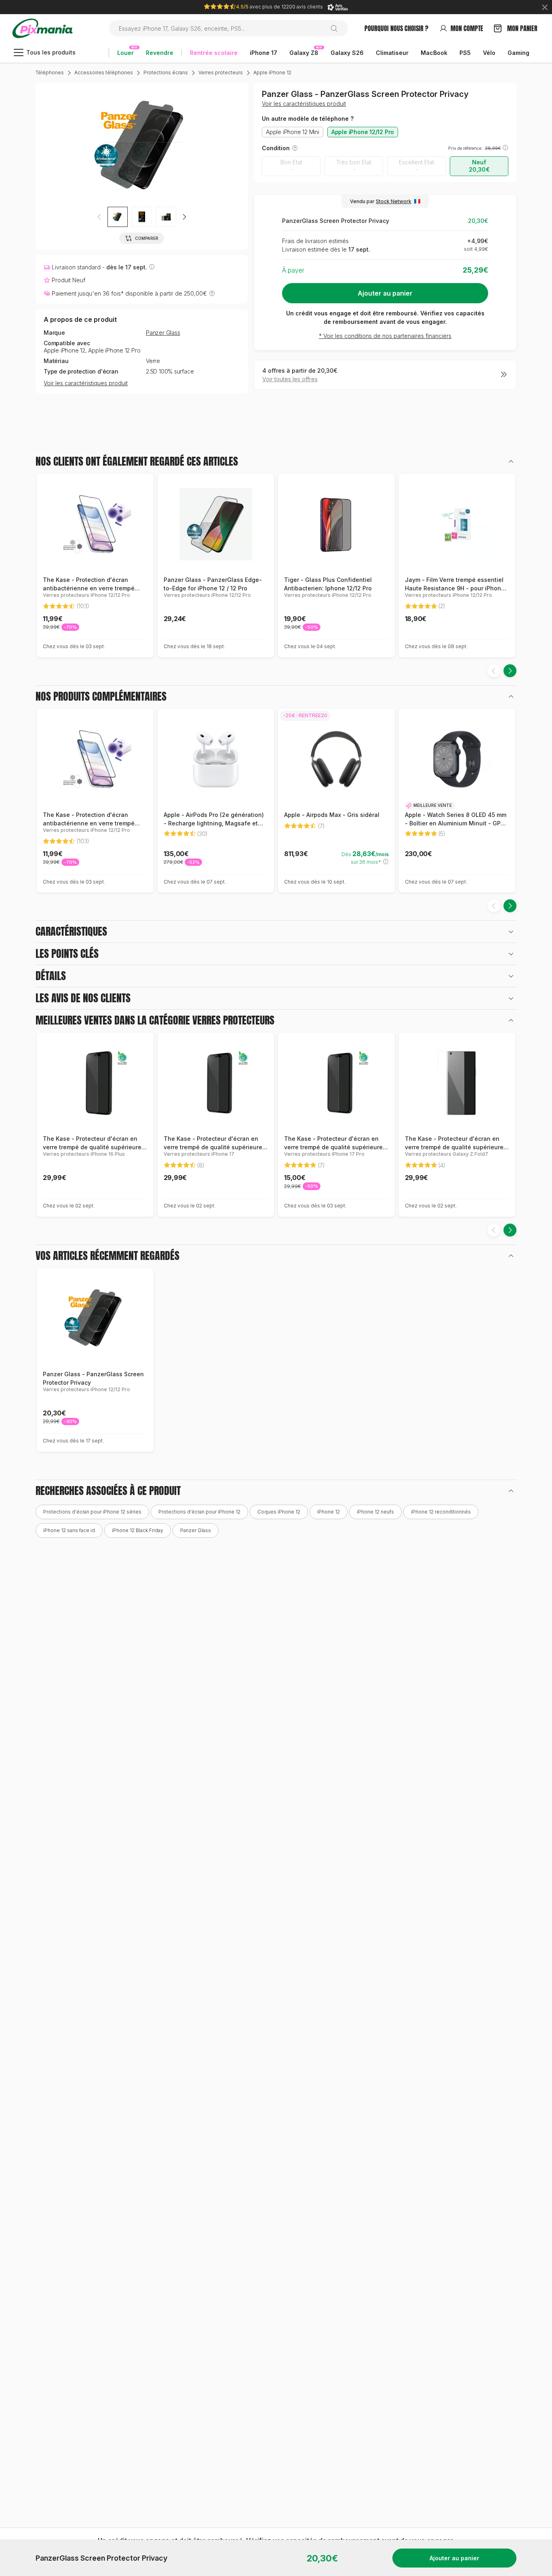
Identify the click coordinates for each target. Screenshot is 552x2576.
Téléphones (50, 72)
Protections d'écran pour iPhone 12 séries (92, 1512)
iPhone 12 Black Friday (138, 1530)
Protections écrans (166, 72)
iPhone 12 (329, 1512)
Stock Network (394, 201)
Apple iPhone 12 (272, 72)
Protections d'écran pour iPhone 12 (199, 1512)
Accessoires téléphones (104, 72)
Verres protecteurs (221, 72)
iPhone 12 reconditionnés (441, 1512)
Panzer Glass (163, 333)
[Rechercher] (337, 28)
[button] (184, 217)
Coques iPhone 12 (279, 1512)
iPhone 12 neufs (375, 1512)
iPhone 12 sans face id (69, 1530)
